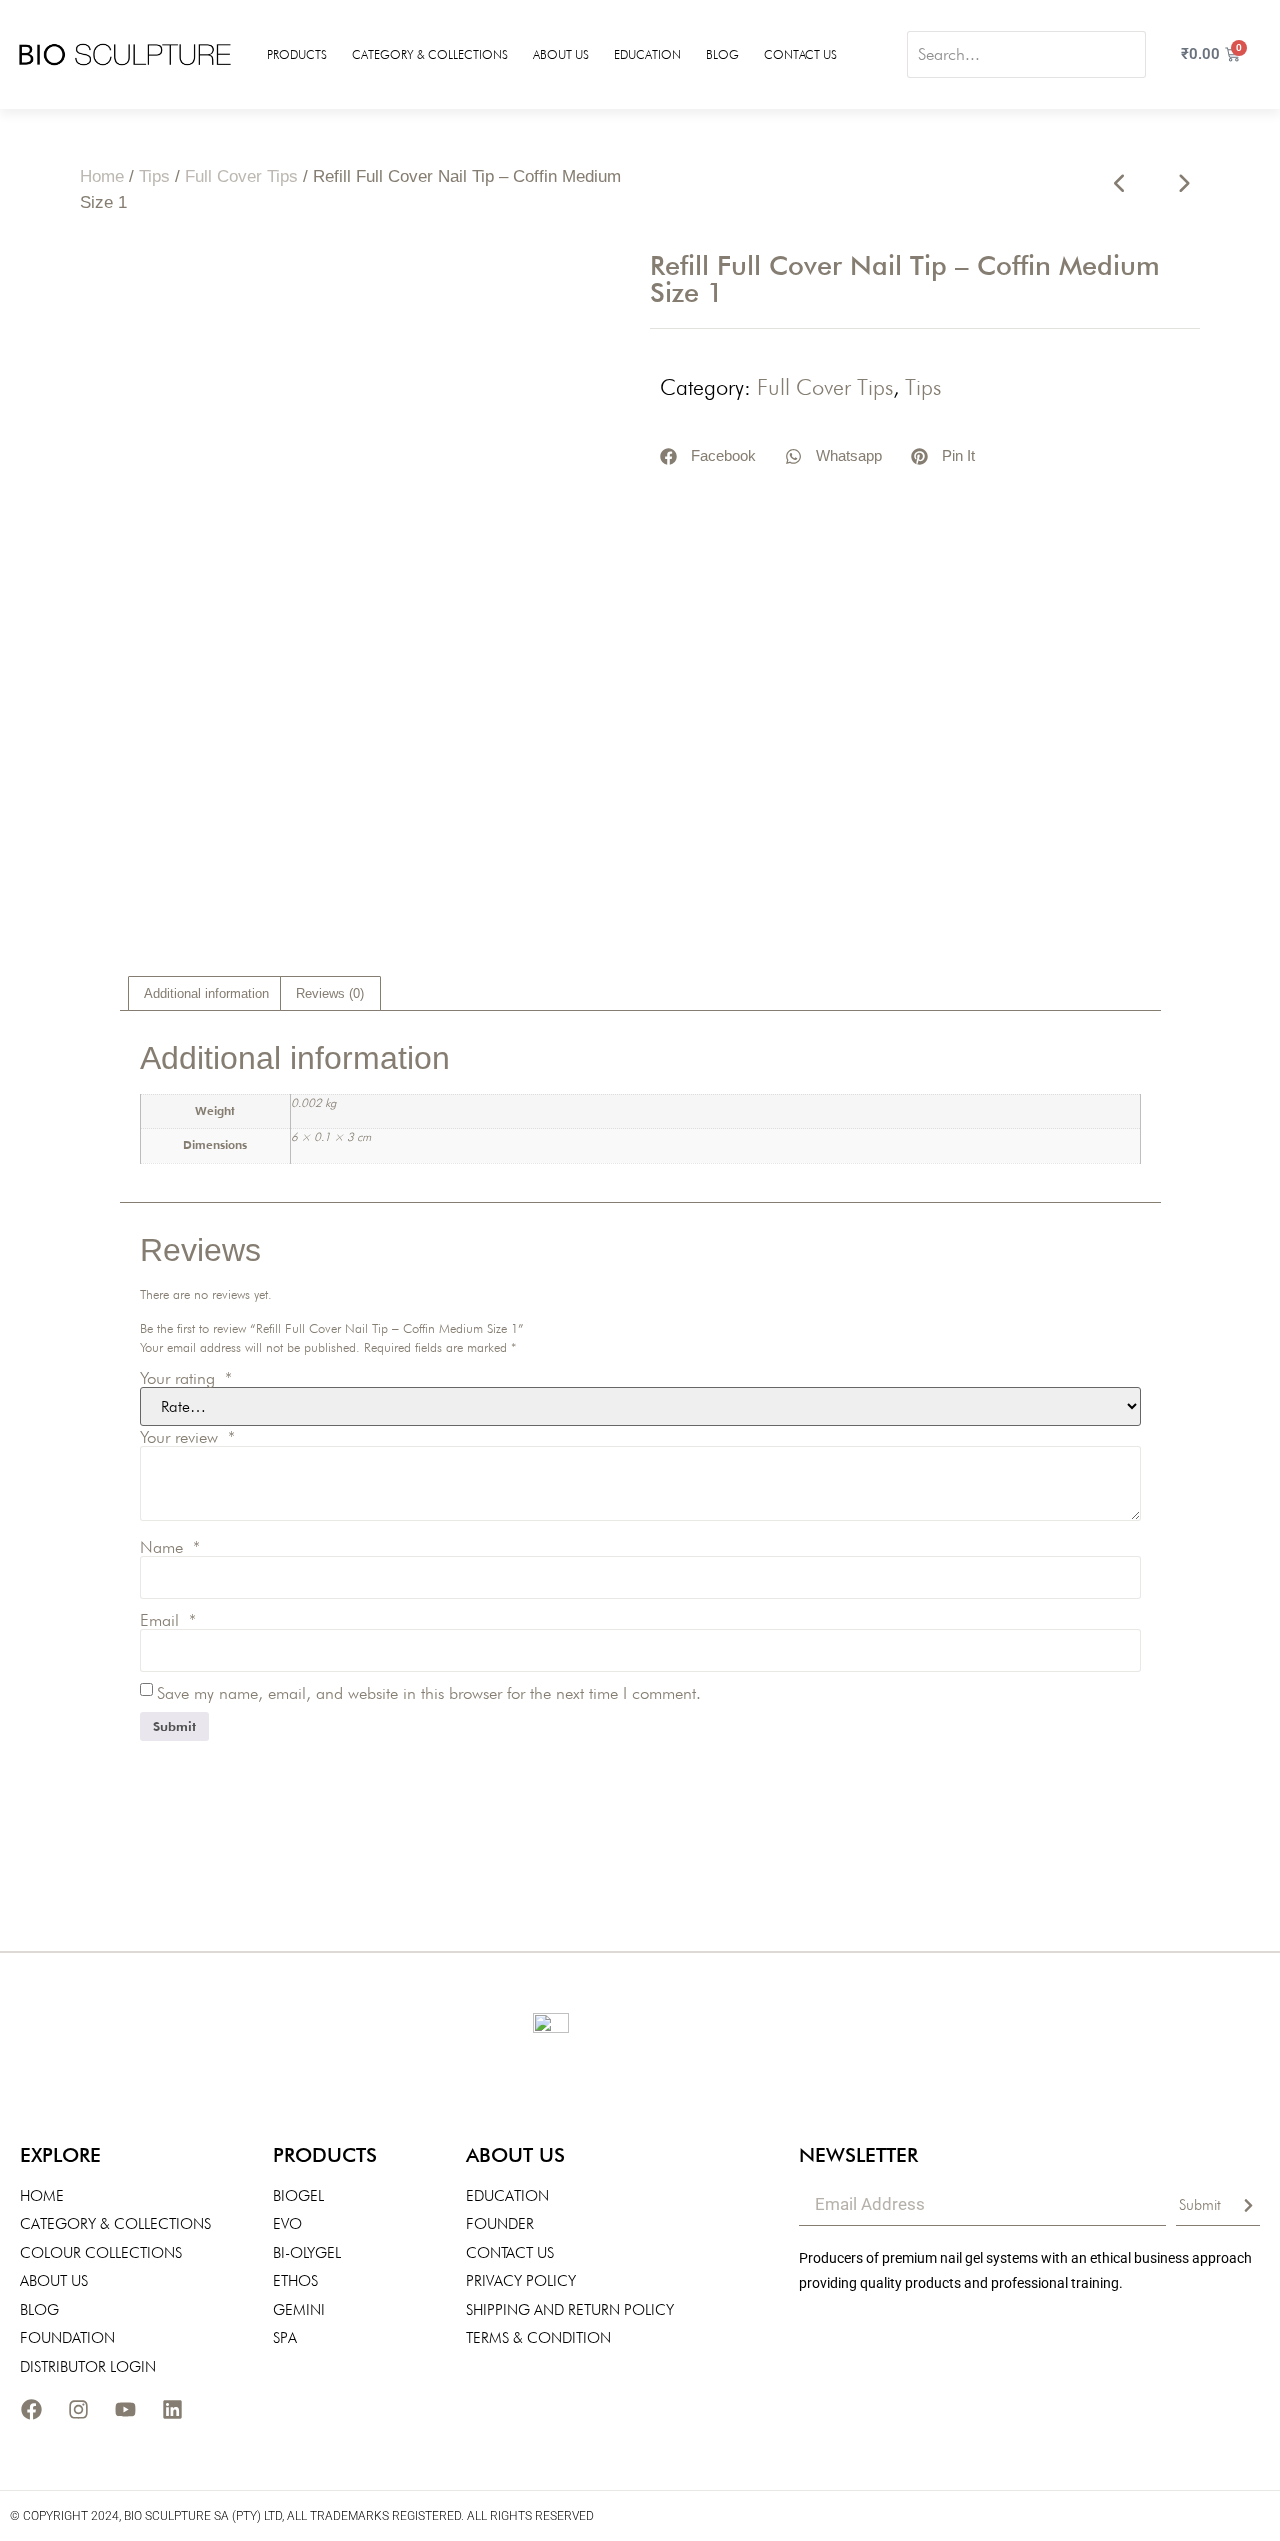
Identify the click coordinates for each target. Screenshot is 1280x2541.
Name (170, 1547)
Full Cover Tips (241, 176)
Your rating (186, 1378)
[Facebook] (31, 2409)
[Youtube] (125, 2409)
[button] (708, 456)
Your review (187, 1437)
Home (102, 176)
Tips (154, 176)
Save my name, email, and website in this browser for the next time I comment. (429, 1693)
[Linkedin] (172, 2409)
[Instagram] (78, 2409)
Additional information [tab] (206, 993)
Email (168, 1620)
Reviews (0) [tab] (330, 993)
